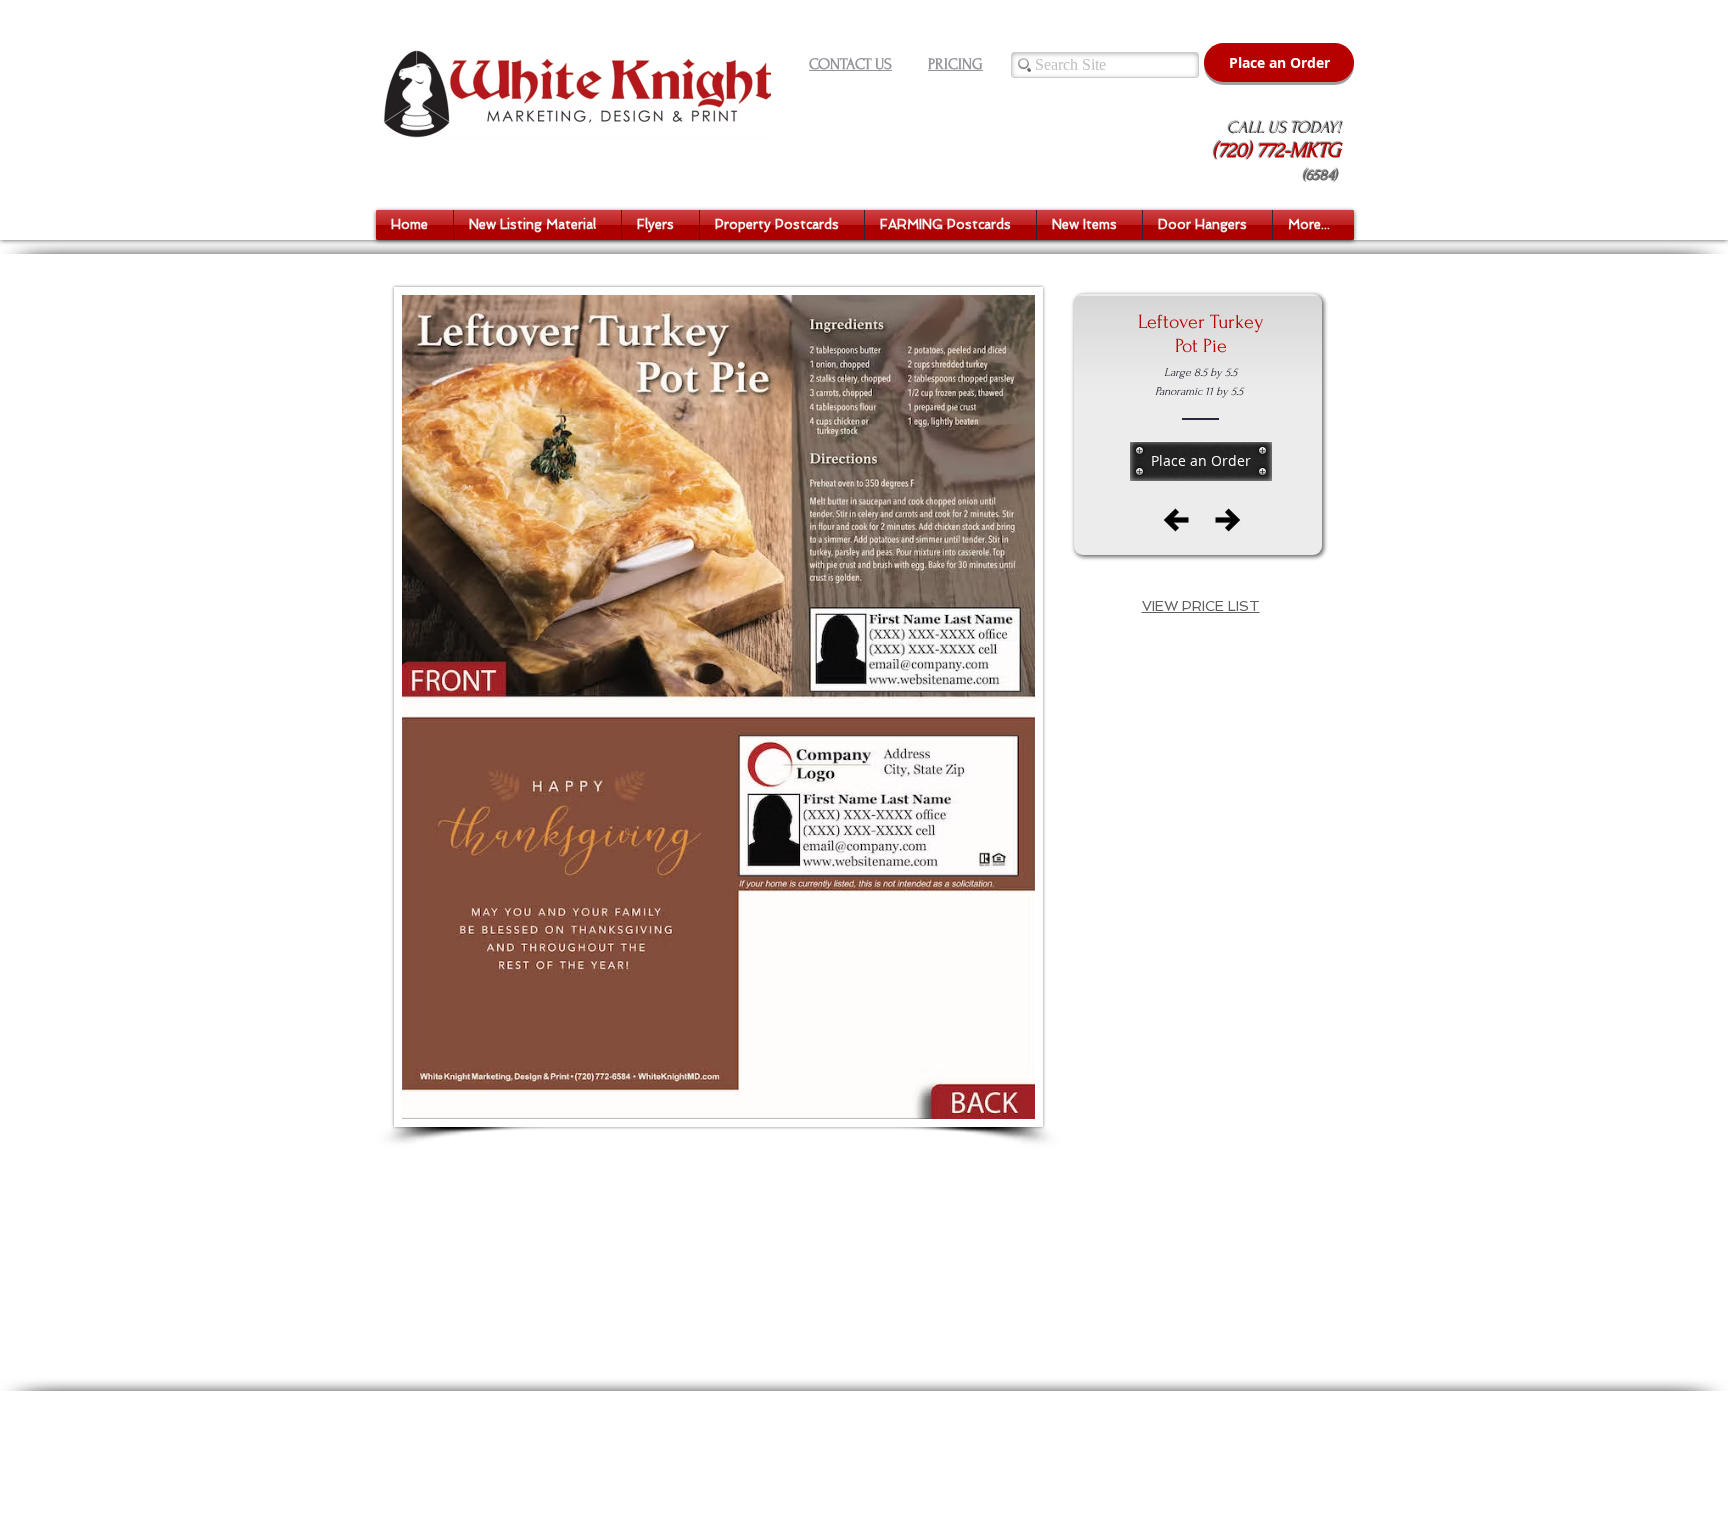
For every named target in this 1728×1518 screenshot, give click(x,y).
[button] (537, 225)
